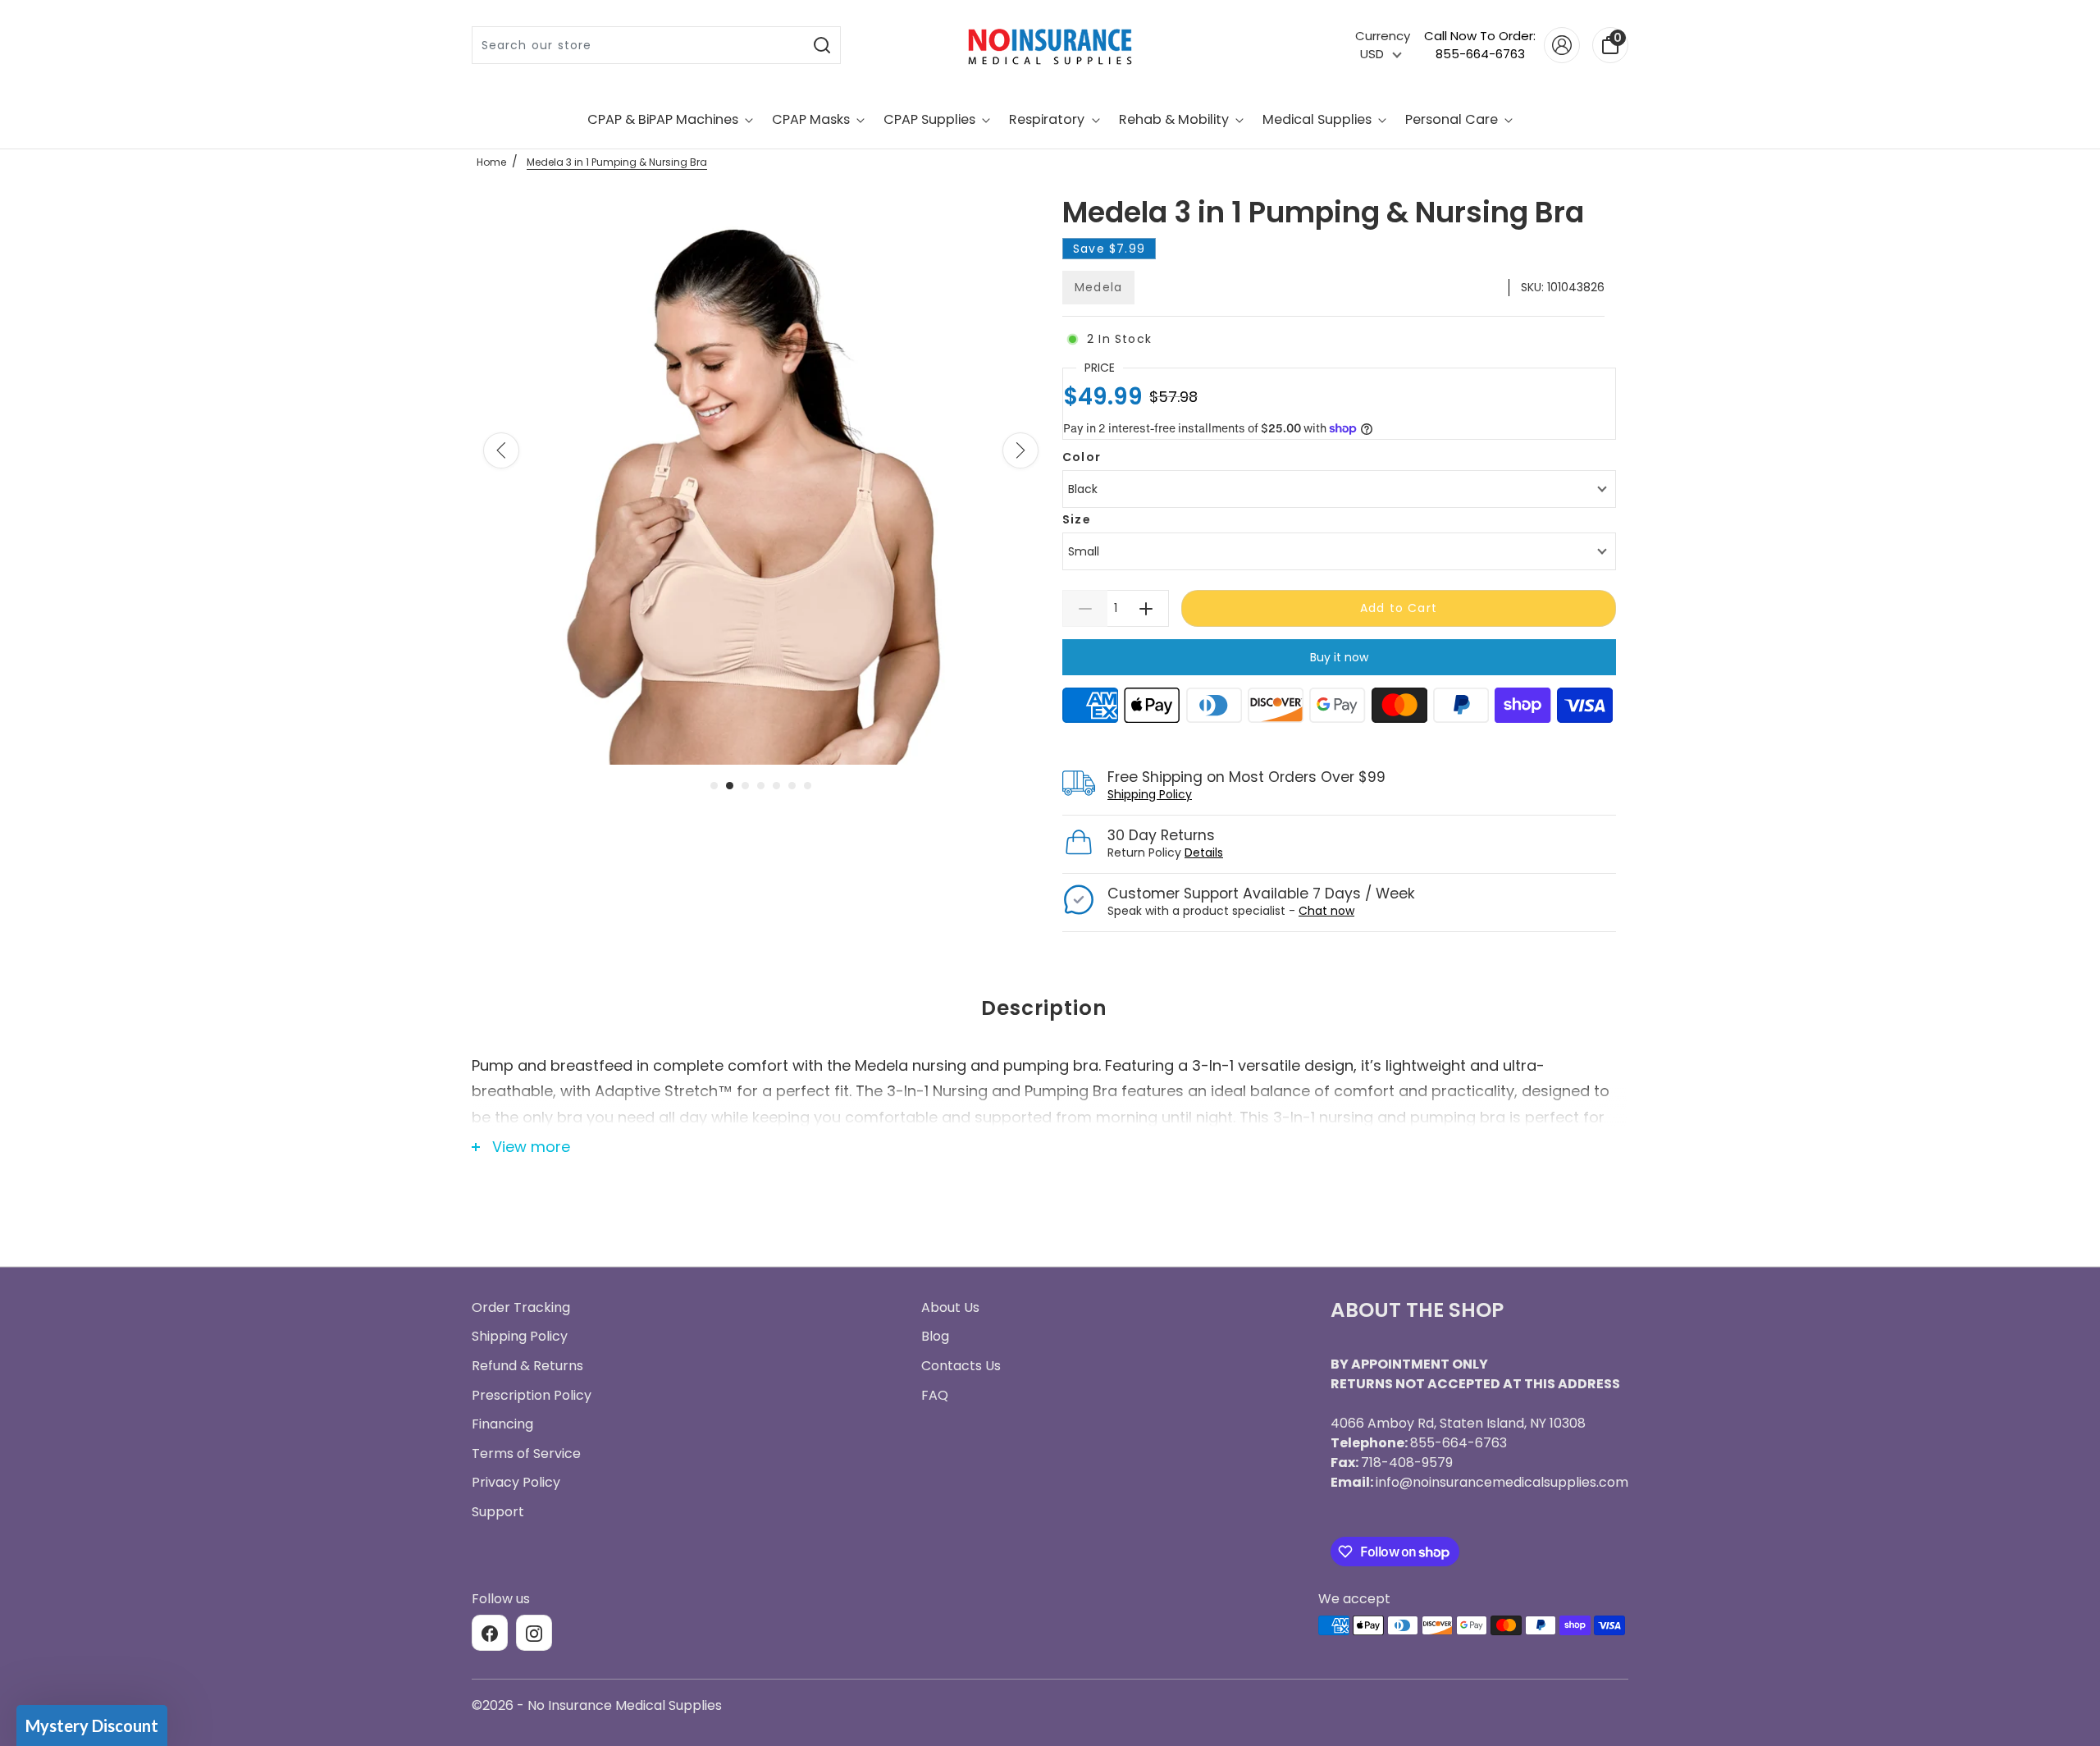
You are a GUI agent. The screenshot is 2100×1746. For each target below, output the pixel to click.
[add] (1146, 608)
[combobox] (639, 45)
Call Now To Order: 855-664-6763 (1480, 45)
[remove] (1085, 608)
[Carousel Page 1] (714, 786)
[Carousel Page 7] (808, 786)
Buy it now (1339, 657)
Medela (1098, 287)
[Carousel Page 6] (792, 786)
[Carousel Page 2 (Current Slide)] (730, 786)
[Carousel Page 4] (761, 786)
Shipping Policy (1150, 794)
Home (491, 162)
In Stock (1119, 339)
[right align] (1020, 450)
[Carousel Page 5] (776, 786)
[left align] (501, 450)
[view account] (1562, 45)
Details (1204, 852)
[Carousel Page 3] (745, 786)
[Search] (822, 45)
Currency (1383, 36)
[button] (92, 1725)
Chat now (1326, 911)
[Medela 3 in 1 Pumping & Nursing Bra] (761, 479)
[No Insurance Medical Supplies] (1050, 45)
